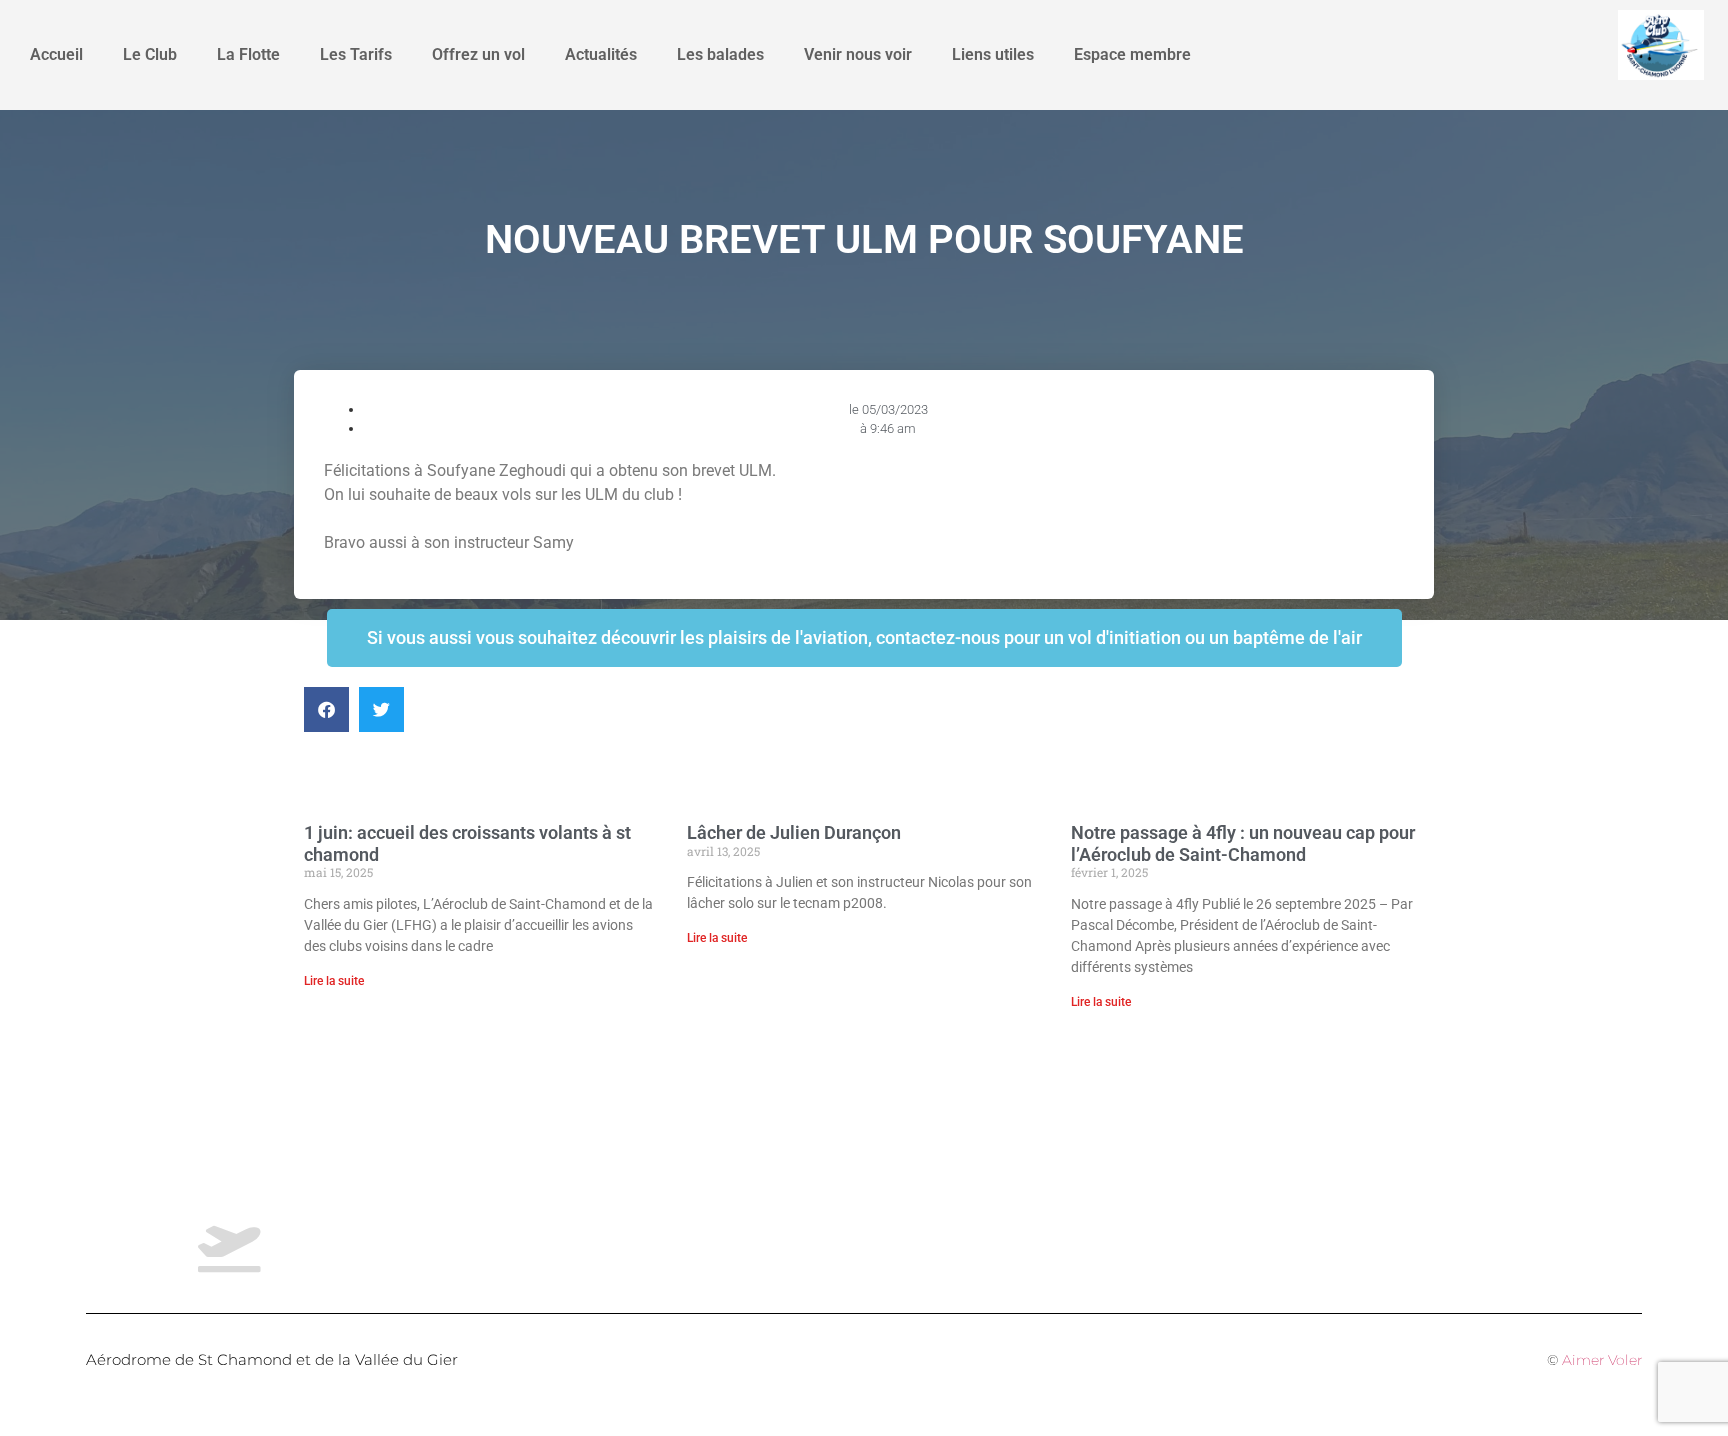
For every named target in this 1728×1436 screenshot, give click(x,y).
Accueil (56, 54)
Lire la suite (334, 981)
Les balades (720, 54)
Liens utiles (993, 54)
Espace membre (1132, 54)
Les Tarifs (356, 54)
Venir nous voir (858, 54)
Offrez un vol (478, 54)
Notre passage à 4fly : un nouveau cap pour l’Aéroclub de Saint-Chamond (1243, 843)
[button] (326, 709)
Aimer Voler (1602, 1360)
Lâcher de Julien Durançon (794, 832)
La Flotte (248, 54)
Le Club (150, 54)
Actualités (601, 54)
